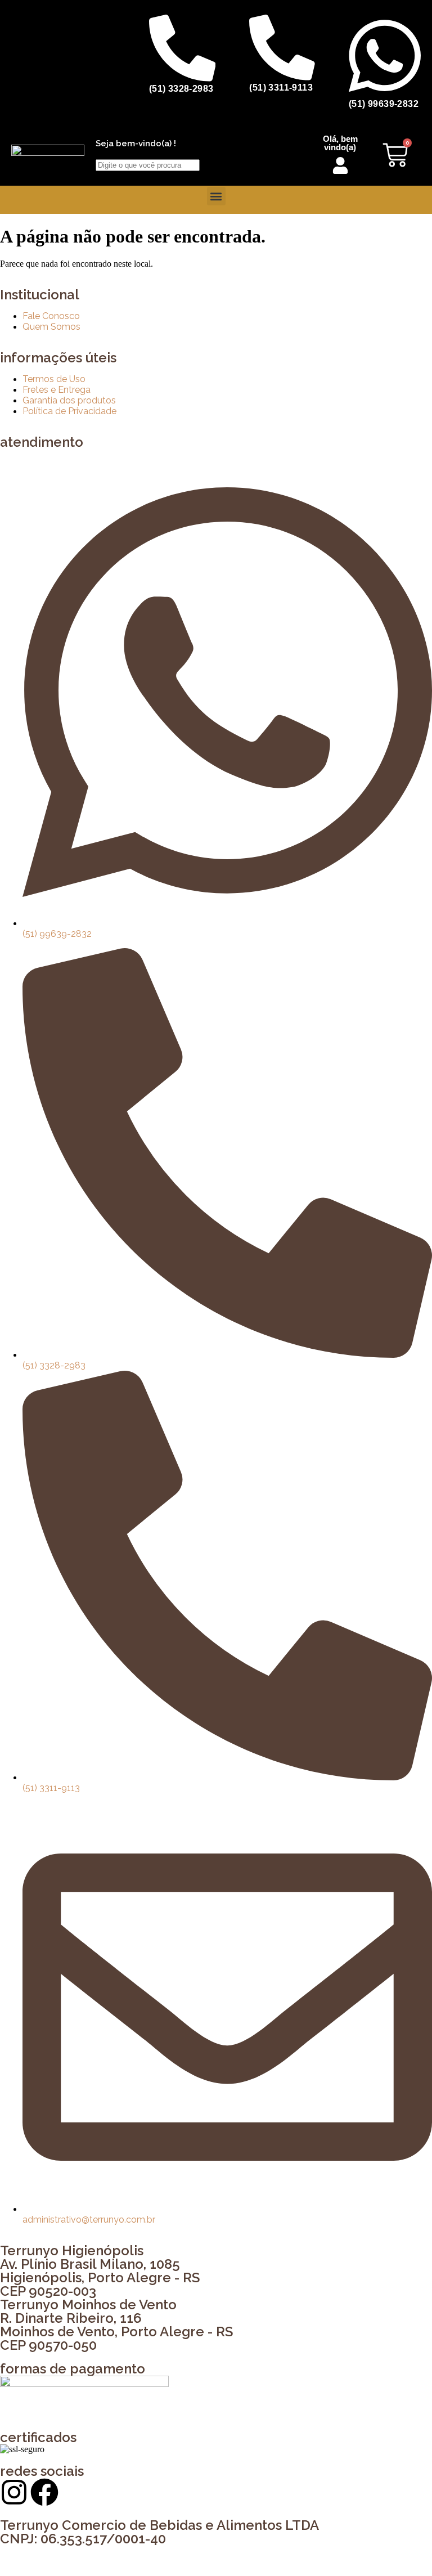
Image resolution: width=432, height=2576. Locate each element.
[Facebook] (44, 2492)
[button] (216, 196)
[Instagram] (14, 2492)
